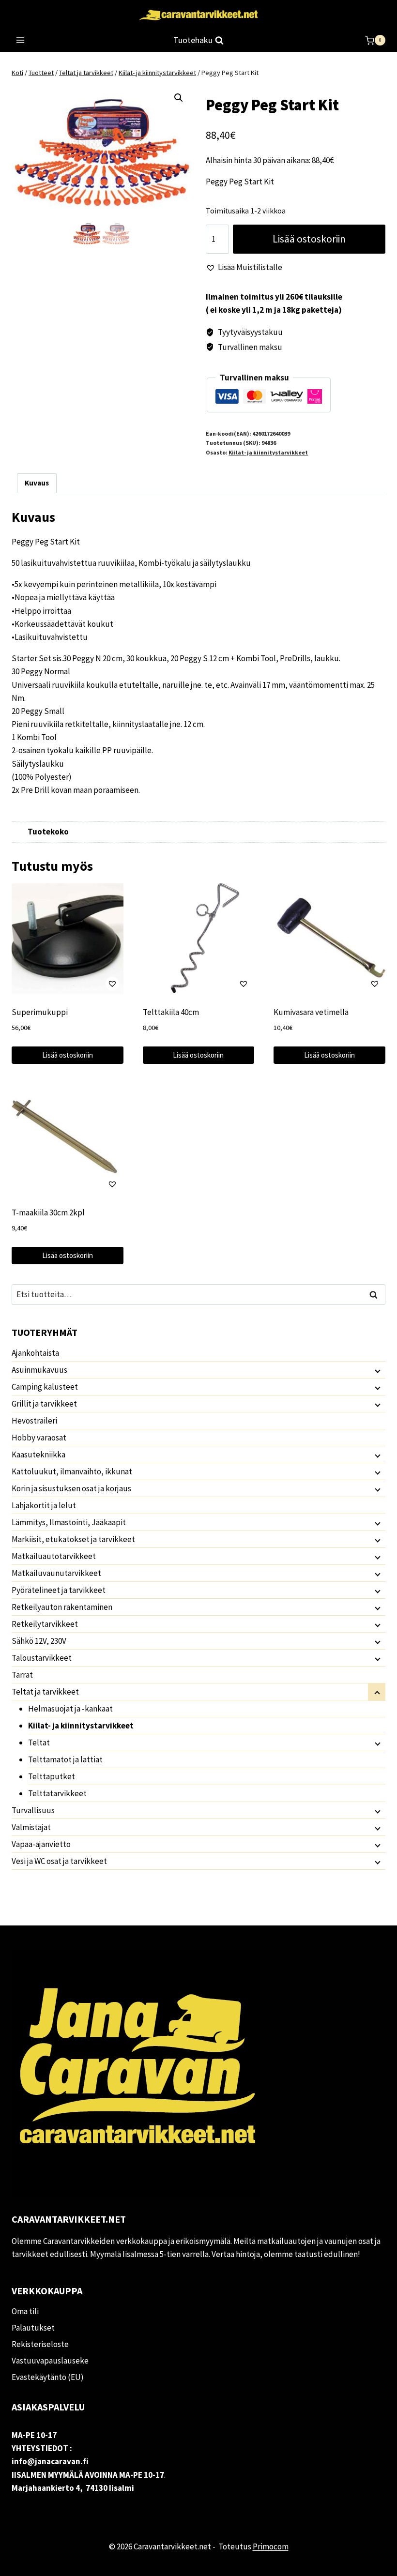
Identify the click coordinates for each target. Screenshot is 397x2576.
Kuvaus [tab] (37, 483)
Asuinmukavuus (39, 1370)
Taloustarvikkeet (42, 1658)
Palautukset (33, 2328)
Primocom (271, 2546)
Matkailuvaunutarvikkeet (56, 1573)
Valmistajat (31, 1827)
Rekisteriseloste (40, 2344)
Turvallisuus (33, 1810)
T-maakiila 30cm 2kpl (48, 1212)
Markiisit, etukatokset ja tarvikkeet (73, 1539)
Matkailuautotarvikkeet (54, 1556)
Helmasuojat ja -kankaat (70, 1709)
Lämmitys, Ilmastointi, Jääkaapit (69, 1522)
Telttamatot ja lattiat (65, 1759)
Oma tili (25, 2311)
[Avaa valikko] (21, 40)
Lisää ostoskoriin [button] (68, 1055)
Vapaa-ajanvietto (41, 1844)
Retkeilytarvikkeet (45, 1624)
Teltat (39, 1743)
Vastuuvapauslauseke (50, 2361)
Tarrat (22, 1675)
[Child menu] (377, 1370)
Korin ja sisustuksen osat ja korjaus (71, 1488)
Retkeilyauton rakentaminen (62, 1607)
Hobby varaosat (39, 1438)
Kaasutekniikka (38, 1455)
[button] (179, 98)
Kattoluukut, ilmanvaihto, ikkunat (72, 1471)
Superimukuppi (40, 1012)
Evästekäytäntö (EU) (48, 2377)
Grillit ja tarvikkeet (44, 1404)
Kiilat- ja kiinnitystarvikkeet (268, 452)
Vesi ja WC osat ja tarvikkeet (59, 1861)
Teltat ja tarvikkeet (45, 1692)
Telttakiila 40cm (171, 1012)
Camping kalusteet (45, 1387)
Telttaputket (52, 1776)
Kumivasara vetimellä (311, 1012)
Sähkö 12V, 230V (39, 1641)
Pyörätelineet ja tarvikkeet (59, 1590)
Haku (376, 1295)
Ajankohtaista (35, 1353)
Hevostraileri (34, 1421)
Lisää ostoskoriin (309, 239)
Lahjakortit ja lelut (44, 1505)
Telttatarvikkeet (57, 1793)
